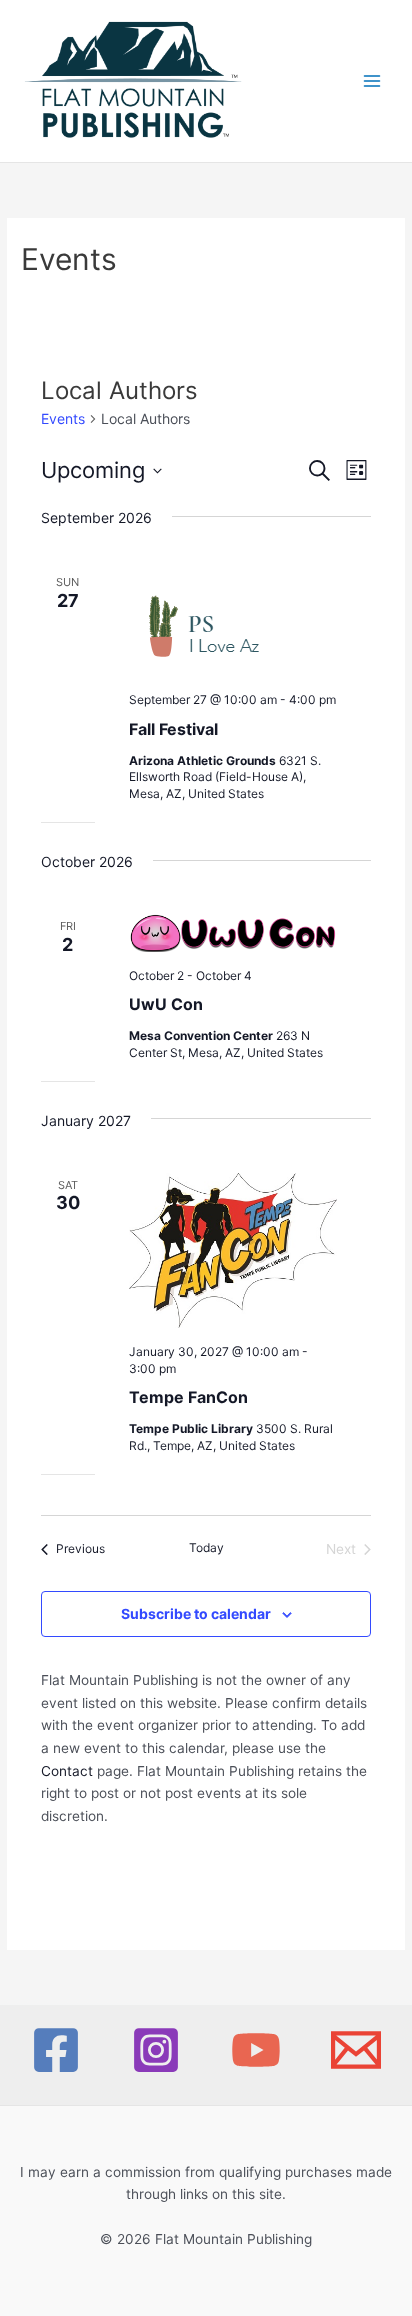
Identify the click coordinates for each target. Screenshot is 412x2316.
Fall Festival (173, 729)
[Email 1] (356, 2050)
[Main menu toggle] (372, 81)
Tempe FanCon (188, 1397)
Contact (67, 1771)
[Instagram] (156, 2050)
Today (206, 1547)
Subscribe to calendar (196, 1613)
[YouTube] (256, 2050)
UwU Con (166, 1004)
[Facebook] (56, 2050)
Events (63, 418)
